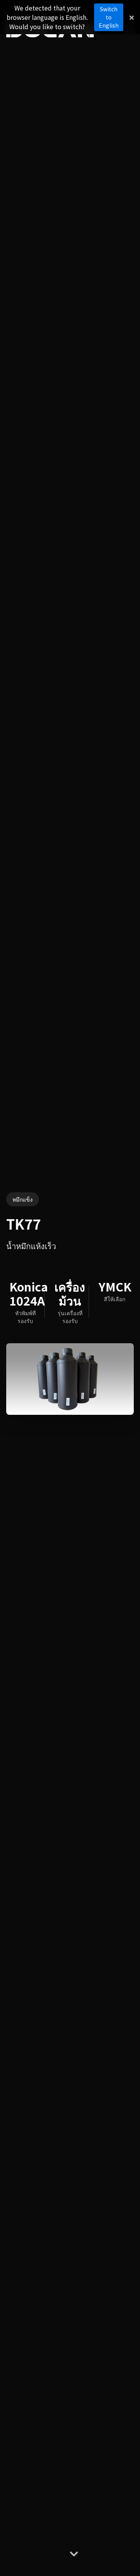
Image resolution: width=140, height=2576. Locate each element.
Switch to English (109, 17)
